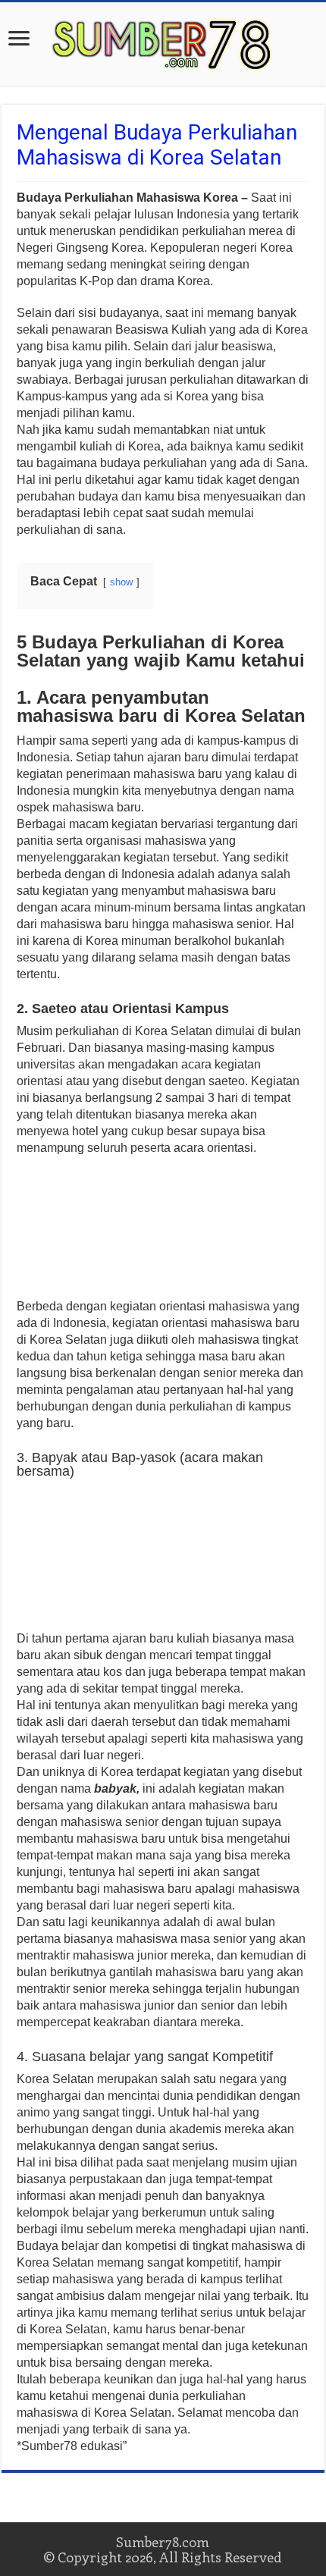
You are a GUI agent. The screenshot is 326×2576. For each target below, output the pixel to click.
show (121, 582)
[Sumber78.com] (163, 41)
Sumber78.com (163, 2542)
